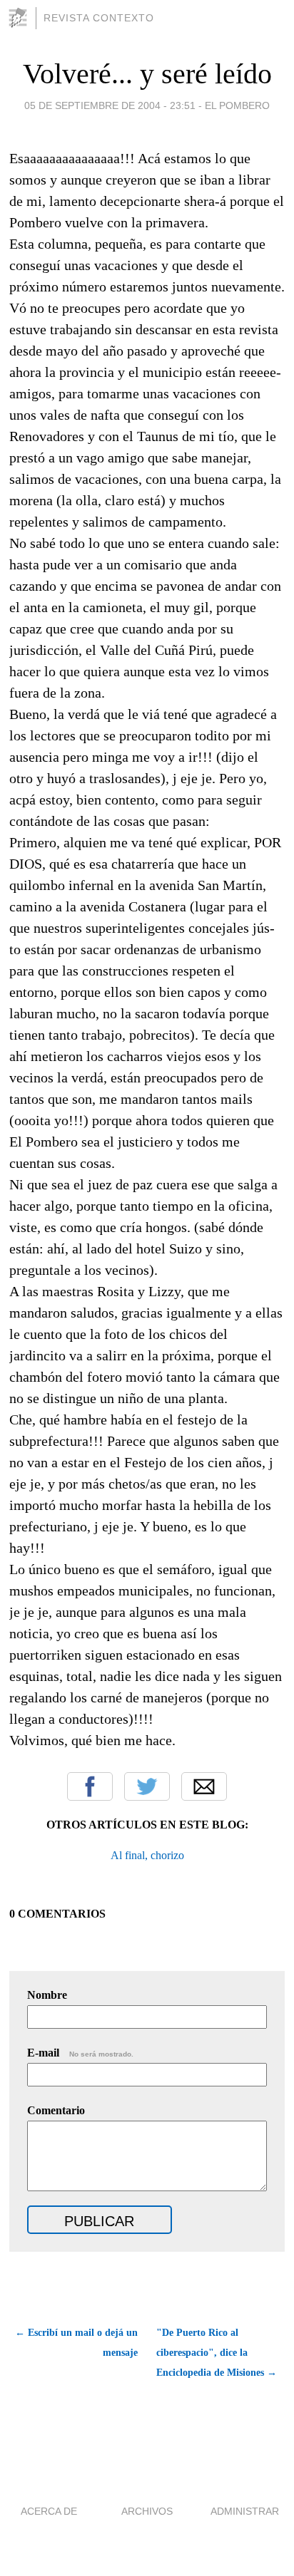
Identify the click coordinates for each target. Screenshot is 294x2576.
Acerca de (49, 2511)
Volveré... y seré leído (147, 74)
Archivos (147, 2511)
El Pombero (237, 105)
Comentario (56, 2110)
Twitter (147, 1786)
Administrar (245, 2511)
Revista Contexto (99, 18)
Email (204, 1786)
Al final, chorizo (147, 1855)
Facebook (90, 1786)
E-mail (80, 2053)
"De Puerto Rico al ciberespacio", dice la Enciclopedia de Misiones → (217, 2353)
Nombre (47, 1995)
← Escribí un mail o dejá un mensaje (76, 2343)
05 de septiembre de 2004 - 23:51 (110, 105)
